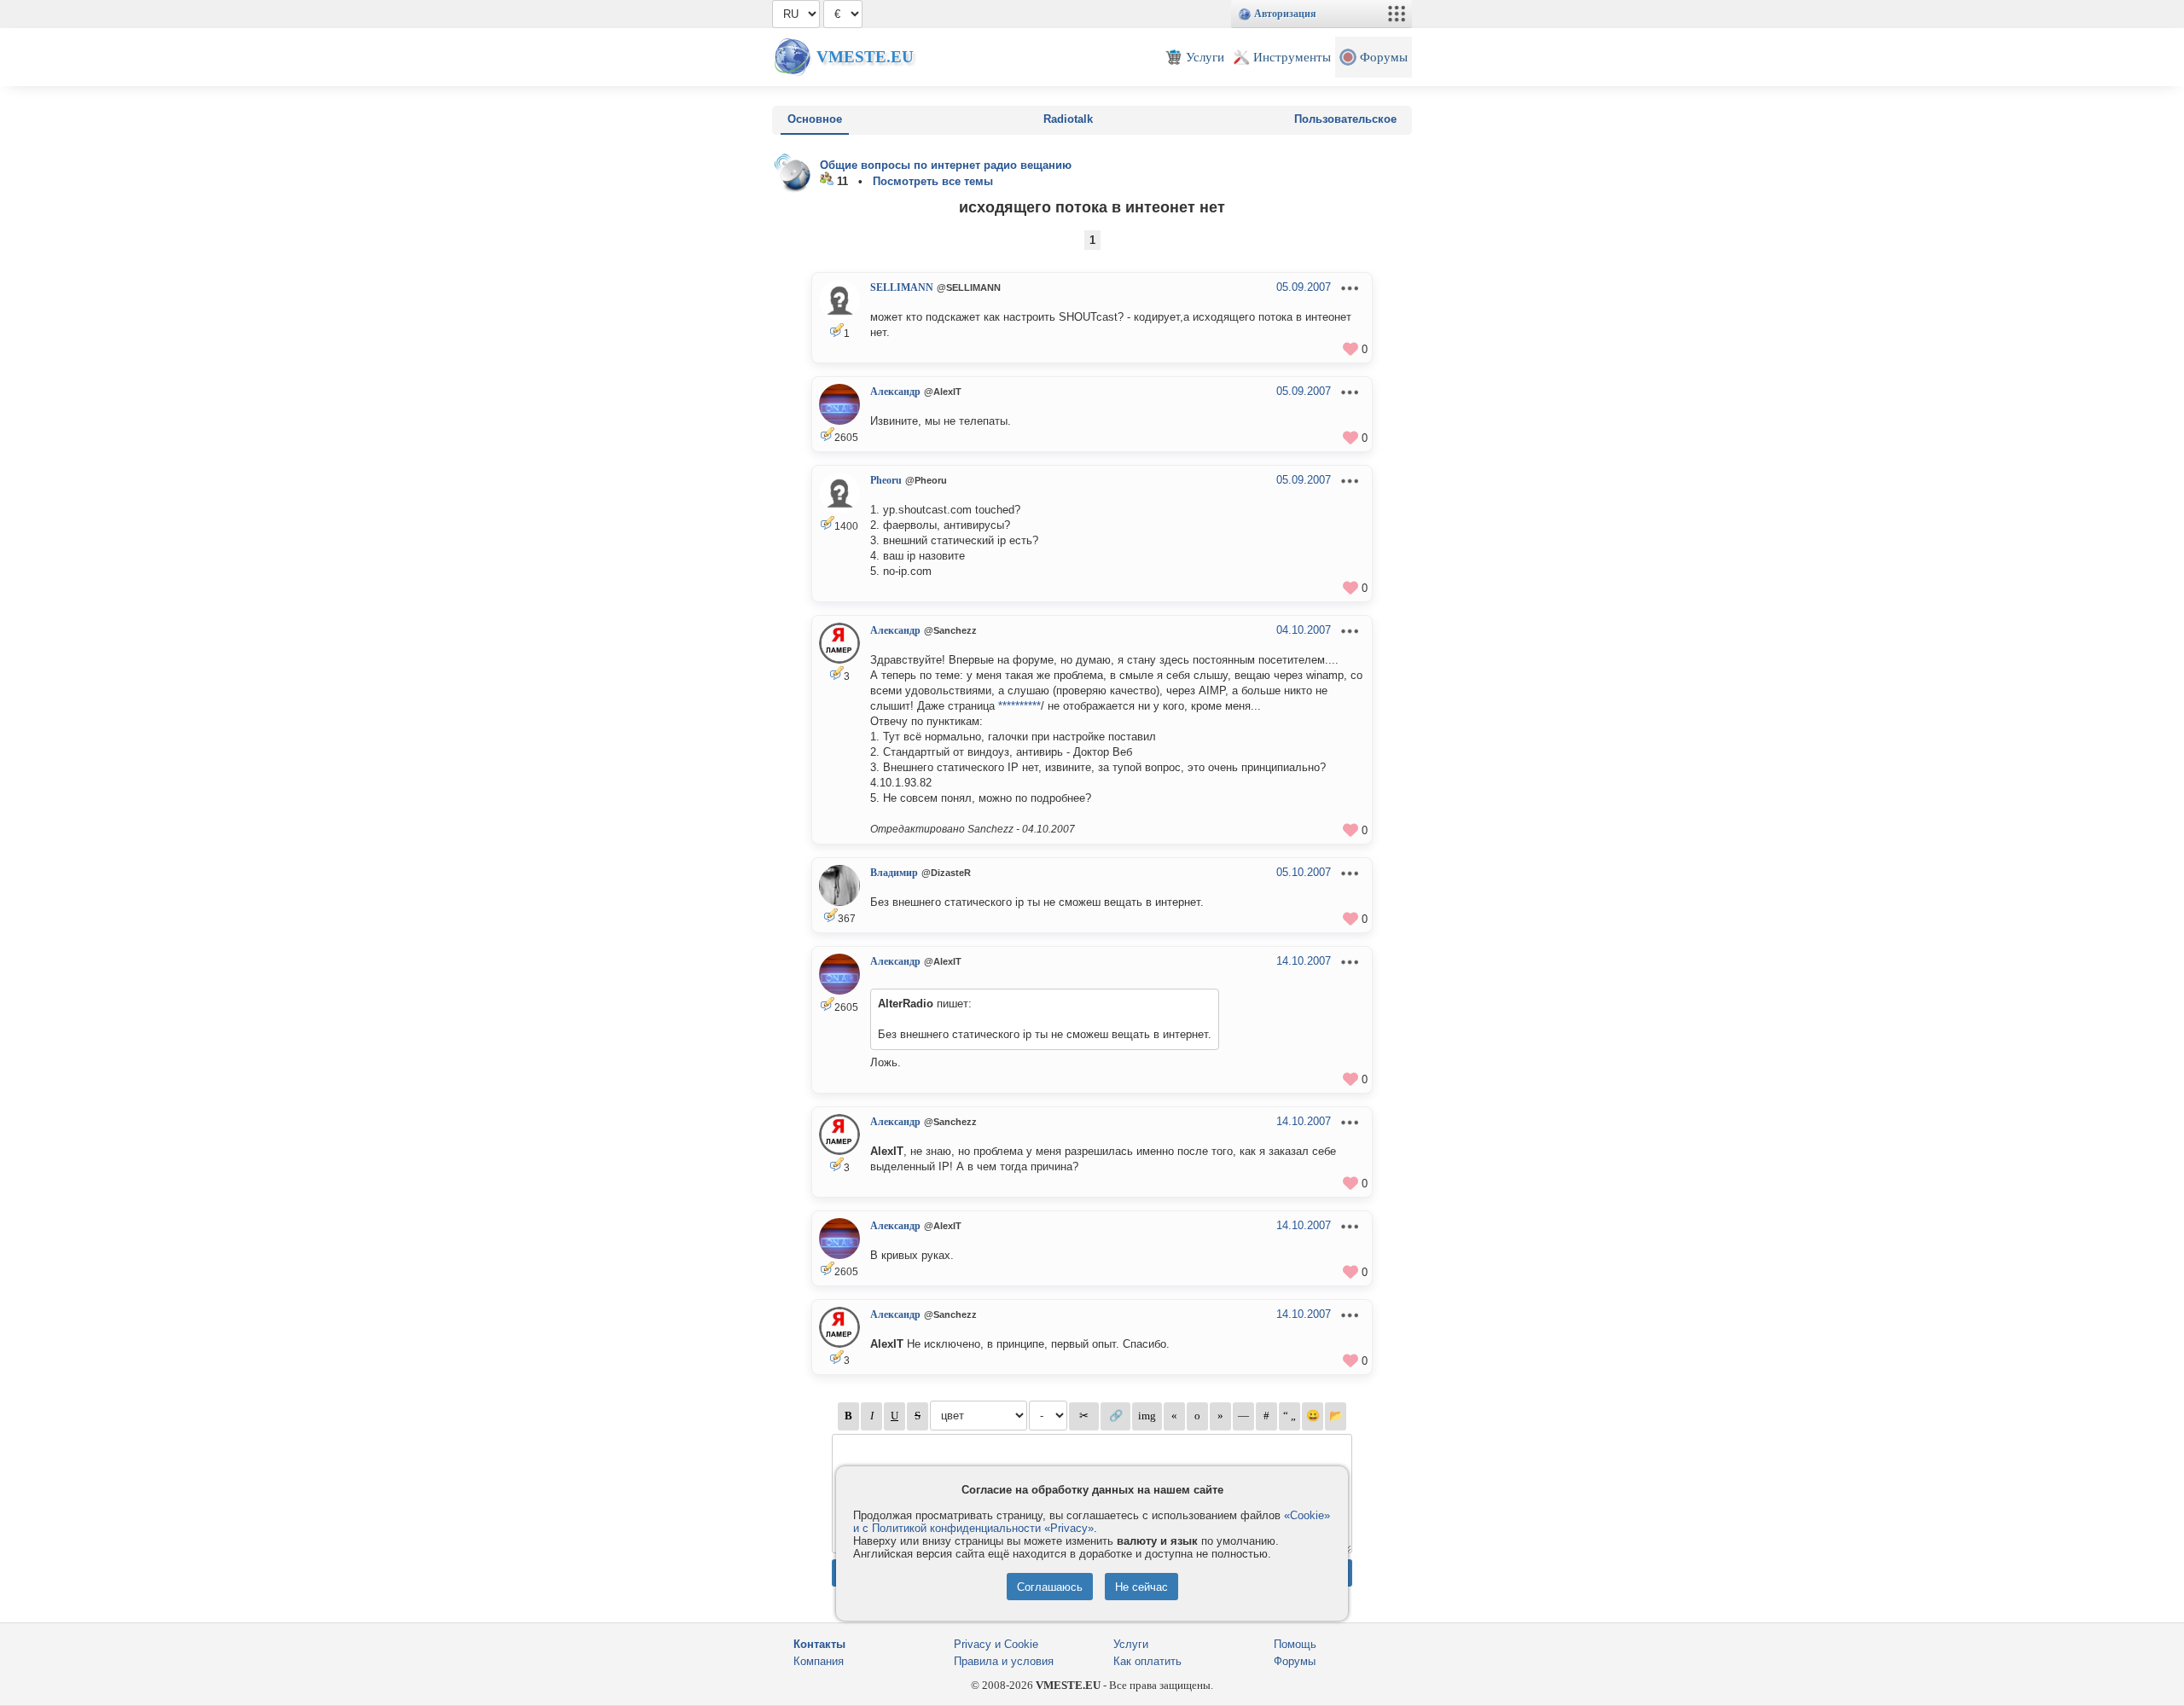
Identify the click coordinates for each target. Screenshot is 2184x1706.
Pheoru (886, 480)
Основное (815, 119)
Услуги (1131, 1644)
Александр (895, 392)
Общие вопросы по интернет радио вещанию (946, 165)
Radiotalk (1068, 119)
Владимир (894, 873)
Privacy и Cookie (996, 1644)
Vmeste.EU (865, 57)
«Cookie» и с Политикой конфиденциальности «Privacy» (1092, 1522)
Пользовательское (1345, 119)
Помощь (1295, 1644)
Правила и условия (1004, 1661)
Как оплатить (1147, 1661)
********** (1019, 706)
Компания (819, 1661)
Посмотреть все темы (933, 181)
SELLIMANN (902, 287)
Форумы (1295, 1661)
